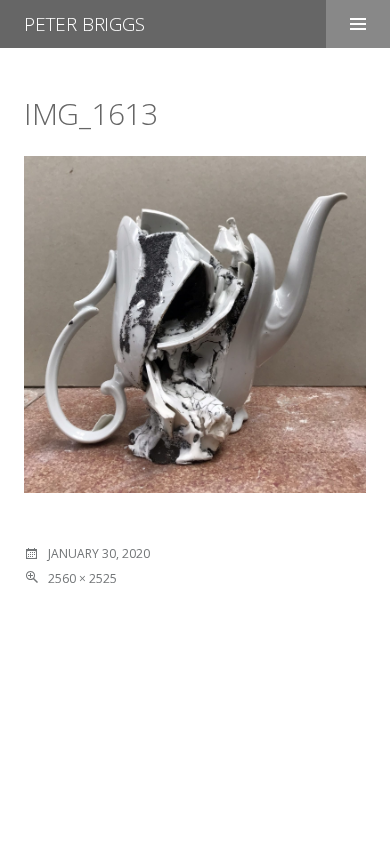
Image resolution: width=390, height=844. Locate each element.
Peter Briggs (84, 24)
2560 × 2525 (82, 578)
